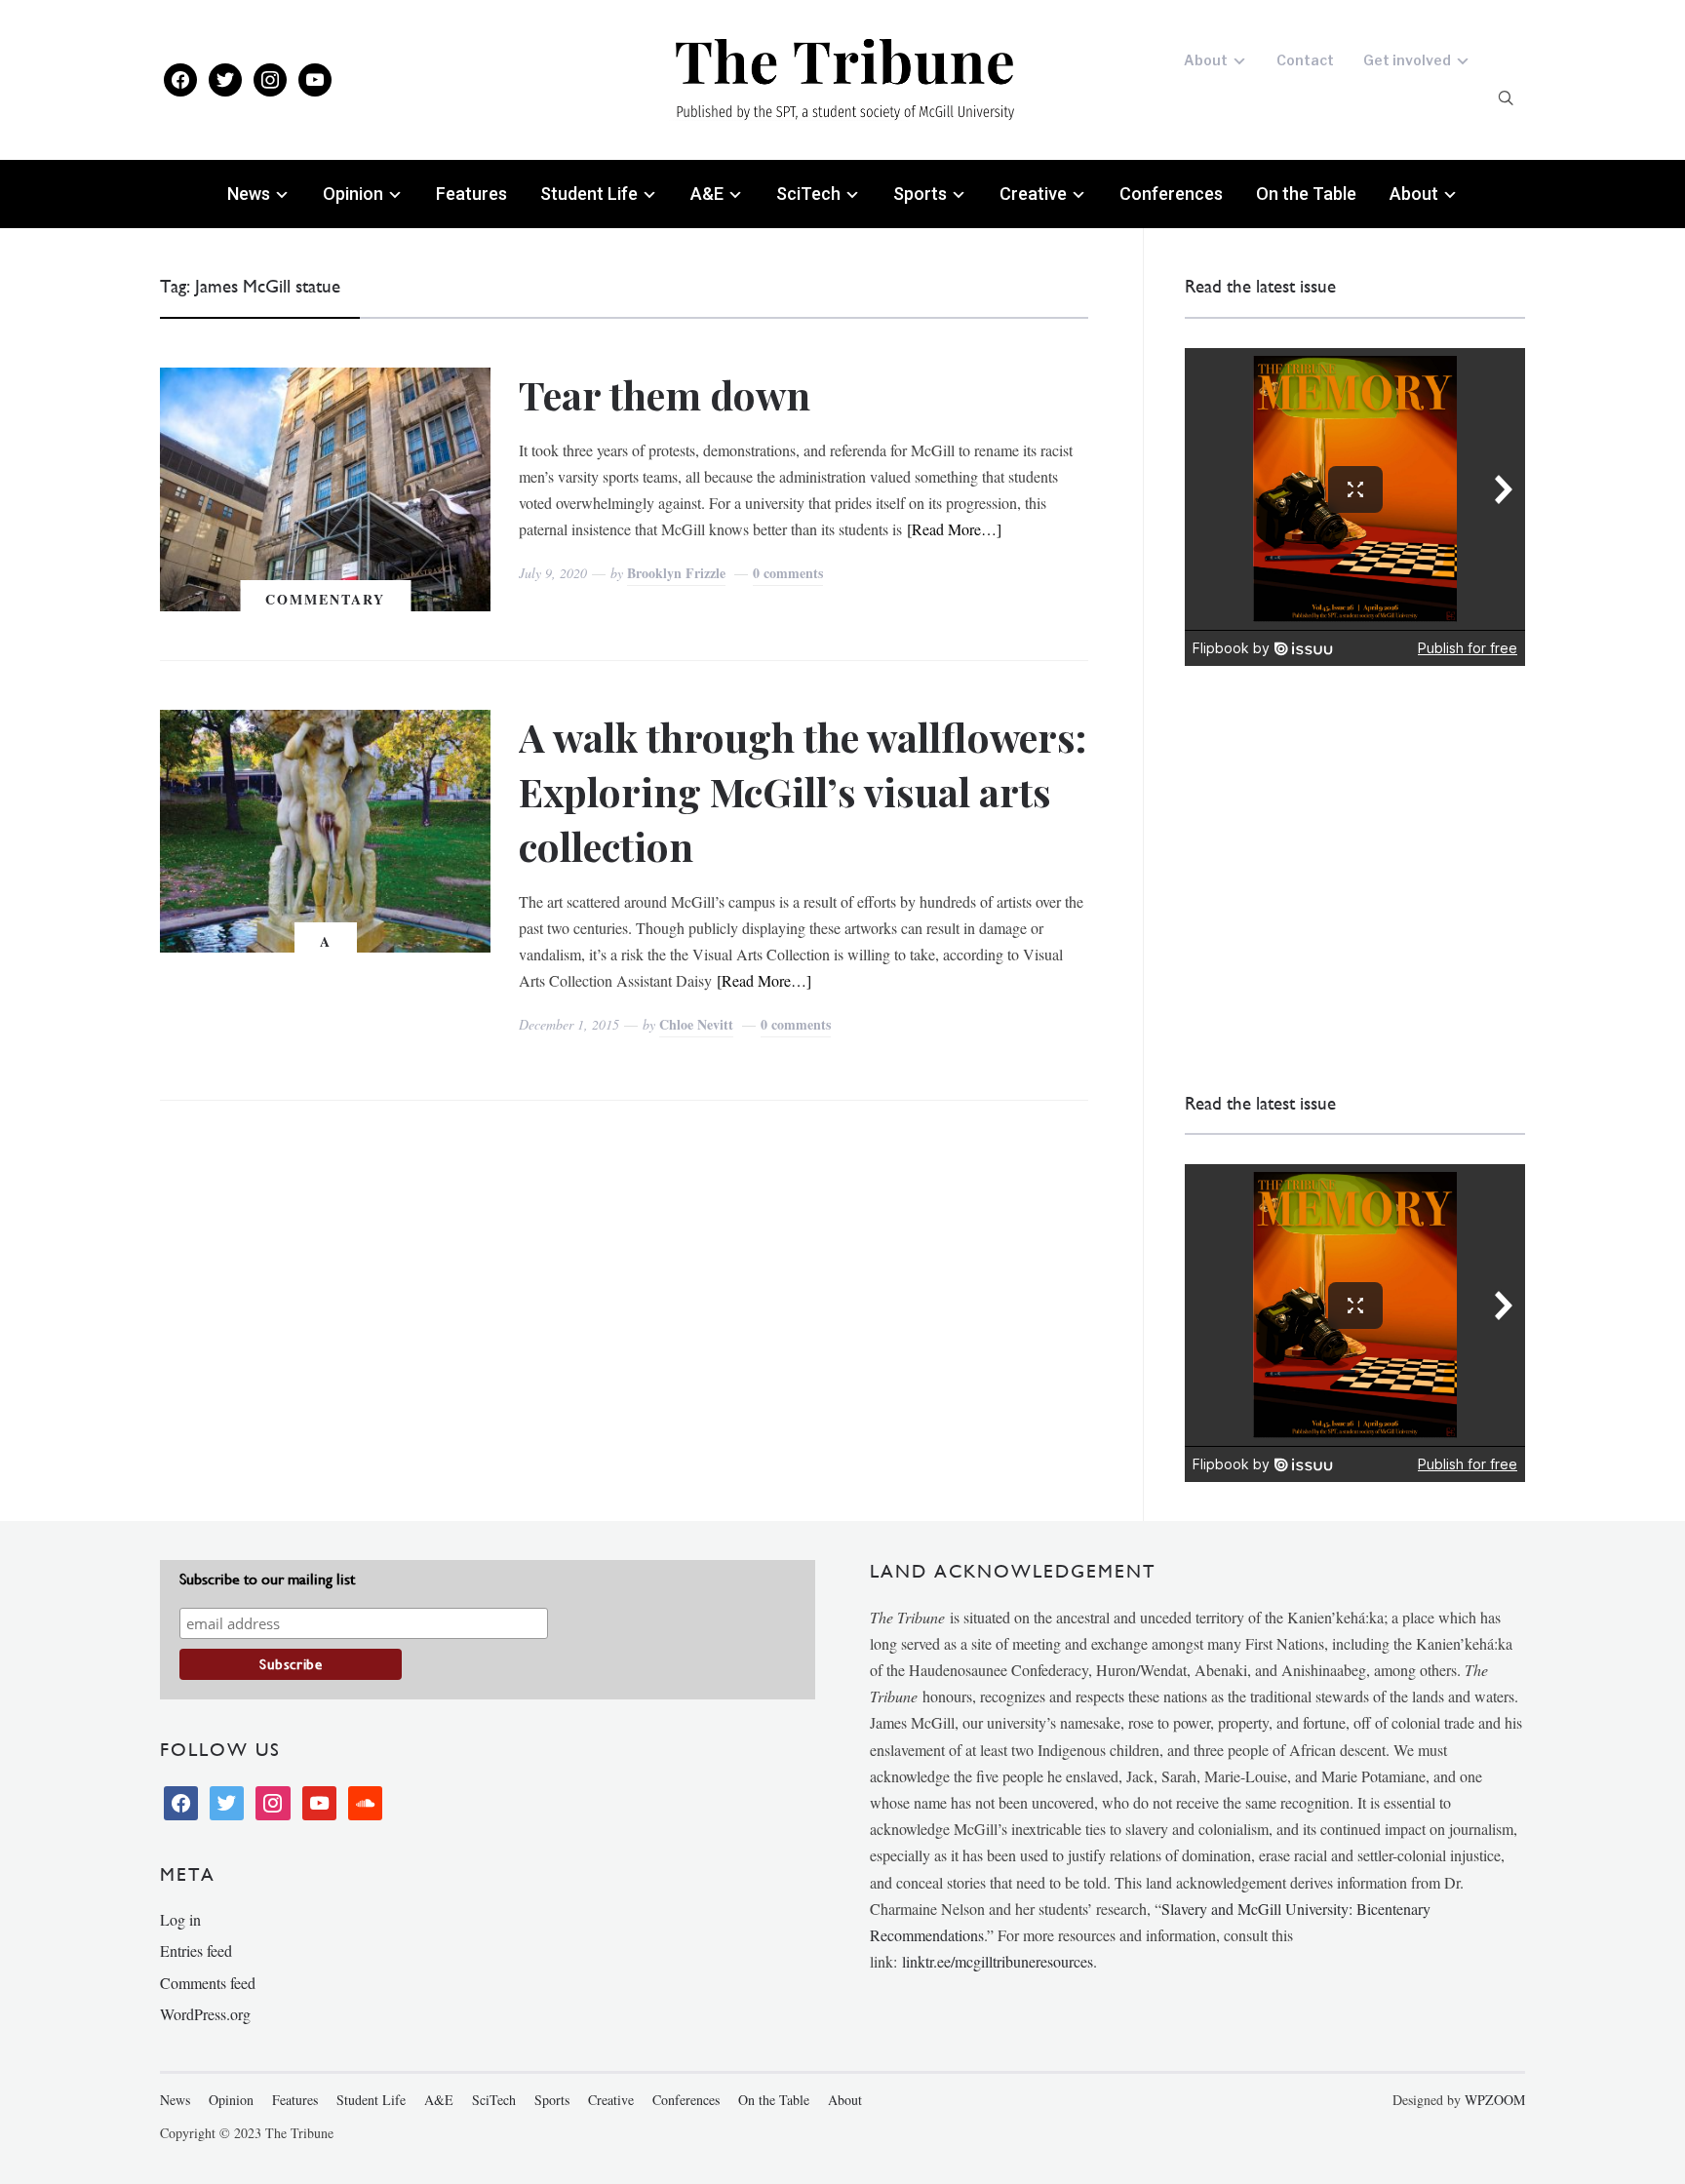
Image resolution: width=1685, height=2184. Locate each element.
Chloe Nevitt (696, 1024)
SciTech (808, 194)
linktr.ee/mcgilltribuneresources (998, 1961)
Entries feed (196, 1950)
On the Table (1306, 194)
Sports (920, 194)
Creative (1033, 194)
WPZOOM (1495, 2100)
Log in (180, 1919)
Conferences (1171, 194)
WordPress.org (205, 2014)
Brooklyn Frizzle (676, 573)
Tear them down (665, 394)
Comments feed (208, 1983)
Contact (1305, 60)
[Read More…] (954, 529)
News (249, 194)
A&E (707, 194)
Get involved (1407, 60)
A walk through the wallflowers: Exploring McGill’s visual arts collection (803, 791)
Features (471, 194)
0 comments (788, 573)
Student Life (589, 194)
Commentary (325, 599)
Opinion (353, 194)
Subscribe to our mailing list (267, 1579)
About (1206, 60)
